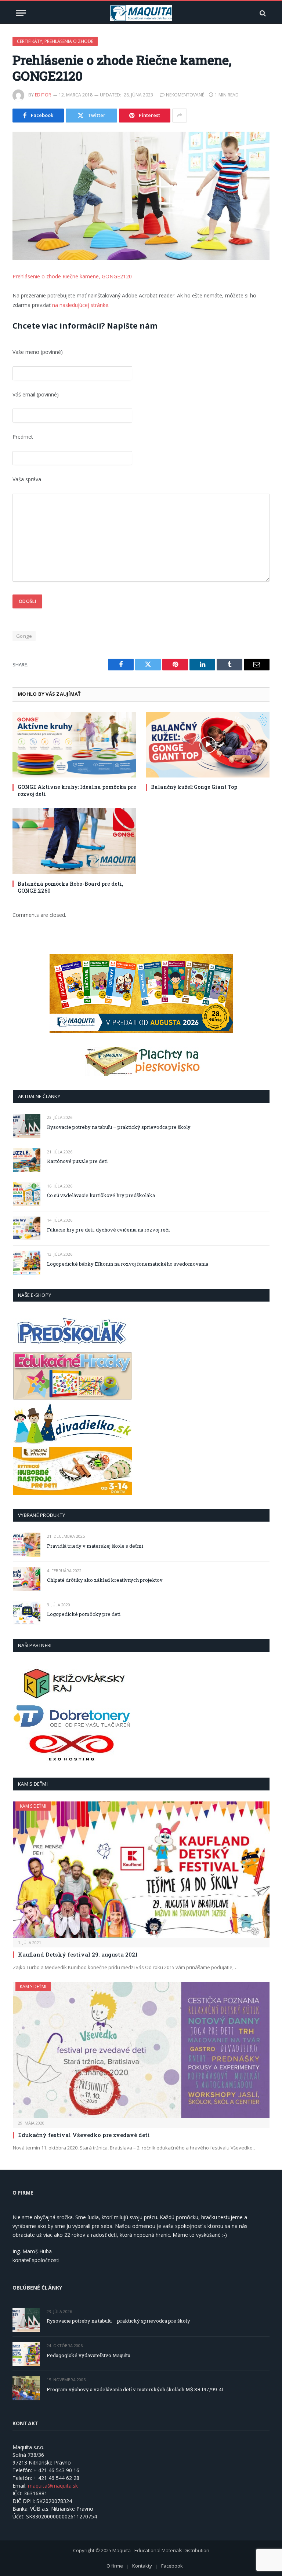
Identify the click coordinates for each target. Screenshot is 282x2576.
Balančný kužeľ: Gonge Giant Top (194, 787)
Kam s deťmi (33, 1806)
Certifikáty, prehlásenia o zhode (55, 41)
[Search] (262, 13)
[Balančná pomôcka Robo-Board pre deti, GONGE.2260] (74, 841)
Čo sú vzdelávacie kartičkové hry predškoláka (101, 1195)
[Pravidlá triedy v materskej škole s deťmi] (27, 1545)
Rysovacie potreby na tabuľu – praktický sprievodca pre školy (119, 1127)
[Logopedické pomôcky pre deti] (27, 1613)
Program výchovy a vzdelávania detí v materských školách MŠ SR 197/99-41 (135, 2389)
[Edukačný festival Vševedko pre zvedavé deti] (141, 2050)
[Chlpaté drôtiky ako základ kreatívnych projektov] (27, 1579)
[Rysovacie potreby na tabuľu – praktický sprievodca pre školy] (27, 1126)
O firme (115, 2566)
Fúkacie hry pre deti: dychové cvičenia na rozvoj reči (108, 1230)
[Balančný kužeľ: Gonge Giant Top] (208, 745)
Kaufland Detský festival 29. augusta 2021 (78, 1954)
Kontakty (142, 2566)
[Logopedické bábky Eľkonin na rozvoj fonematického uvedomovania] (27, 1263)
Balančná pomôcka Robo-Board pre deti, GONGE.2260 (70, 887)
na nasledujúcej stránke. (81, 305)
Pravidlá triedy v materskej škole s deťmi (95, 1546)
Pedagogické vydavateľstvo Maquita (88, 2355)
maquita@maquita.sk (53, 2486)
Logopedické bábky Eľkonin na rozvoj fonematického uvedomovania (128, 1264)
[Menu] (21, 13)
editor (43, 95)
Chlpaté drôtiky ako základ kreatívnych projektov (105, 1580)
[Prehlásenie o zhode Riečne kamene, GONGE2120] (141, 196)
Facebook (172, 2566)
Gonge (24, 636)
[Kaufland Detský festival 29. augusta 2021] (141, 1870)
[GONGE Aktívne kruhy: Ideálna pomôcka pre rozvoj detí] (74, 745)
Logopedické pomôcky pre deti (84, 1614)
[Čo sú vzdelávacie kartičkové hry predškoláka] (27, 1194)
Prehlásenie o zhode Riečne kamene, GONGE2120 (72, 276)
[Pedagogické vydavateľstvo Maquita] (26, 2354)
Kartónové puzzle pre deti (77, 1161)
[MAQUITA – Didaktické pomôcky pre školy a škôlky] (141, 13)
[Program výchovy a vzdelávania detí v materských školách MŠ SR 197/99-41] (26, 2388)
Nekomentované (185, 95)
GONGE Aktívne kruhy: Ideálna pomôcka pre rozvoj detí (77, 790)
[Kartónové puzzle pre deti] (27, 1160)
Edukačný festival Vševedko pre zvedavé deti (84, 2135)
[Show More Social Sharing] (180, 116)
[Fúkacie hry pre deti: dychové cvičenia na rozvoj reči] (27, 1228)
